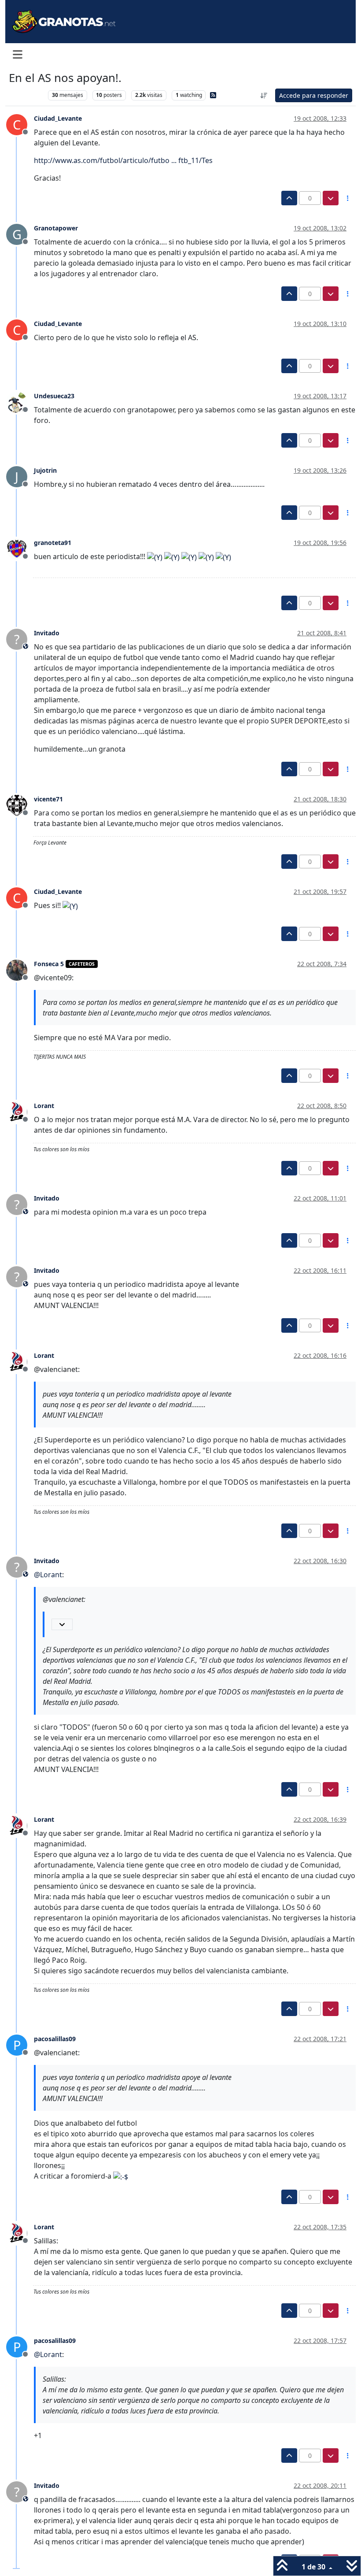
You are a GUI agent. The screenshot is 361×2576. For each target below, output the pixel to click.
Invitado (47, 633)
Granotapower (56, 228)
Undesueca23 (54, 396)
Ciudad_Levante (58, 118)
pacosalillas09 (55, 2039)
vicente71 (48, 799)
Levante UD (26, 95)
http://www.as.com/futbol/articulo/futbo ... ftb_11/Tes (123, 160)
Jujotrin (45, 470)
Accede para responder (314, 95)
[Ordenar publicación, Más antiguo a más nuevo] (264, 95)
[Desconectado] (20, 401)
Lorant (44, 1106)
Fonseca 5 (49, 964)
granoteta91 (53, 543)
